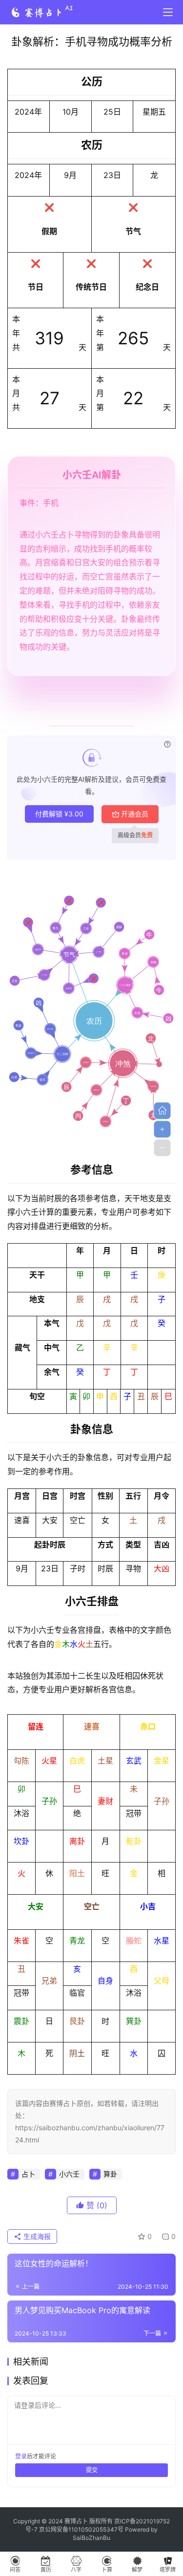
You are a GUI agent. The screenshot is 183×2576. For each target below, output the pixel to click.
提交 (92, 2470)
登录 (21, 2456)
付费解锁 (59, 814)
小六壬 (69, 2174)
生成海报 (36, 2236)
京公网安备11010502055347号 (81, 2529)
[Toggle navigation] (168, 12)
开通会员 (135, 814)
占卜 (28, 2174)
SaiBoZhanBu (91, 2538)
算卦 (110, 2174)
